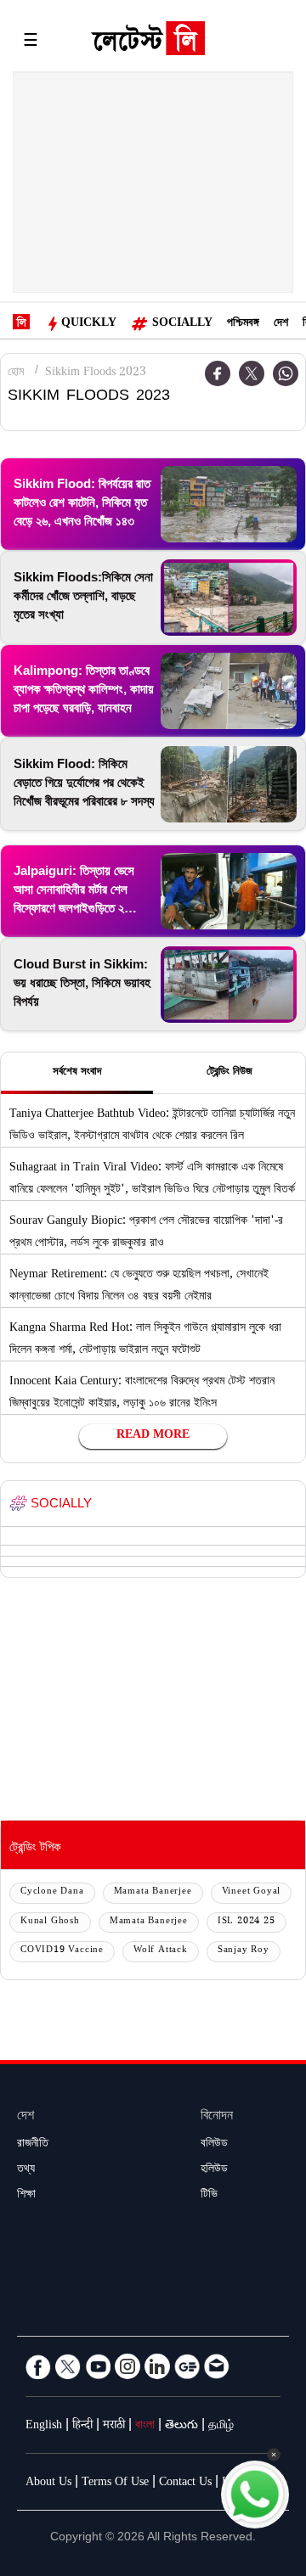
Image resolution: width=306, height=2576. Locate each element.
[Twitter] (252, 373)
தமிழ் (221, 2427)
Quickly (89, 324)
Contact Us (185, 2483)
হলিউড (214, 2170)
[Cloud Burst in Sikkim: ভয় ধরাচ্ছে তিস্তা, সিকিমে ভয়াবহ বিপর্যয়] (229, 985)
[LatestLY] (148, 42)
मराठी (114, 2427)
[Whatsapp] (286, 373)
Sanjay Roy (244, 1951)
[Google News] (187, 2366)
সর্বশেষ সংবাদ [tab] (77, 1073)
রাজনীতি (33, 2145)
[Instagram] (127, 2366)
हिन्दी (82, 2427)
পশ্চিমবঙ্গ (243, 324)
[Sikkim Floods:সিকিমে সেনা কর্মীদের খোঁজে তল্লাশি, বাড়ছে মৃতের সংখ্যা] (229, 598)
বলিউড (214, 2145)
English (44, 2427)
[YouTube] (98, 2366)
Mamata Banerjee (153, 1892)
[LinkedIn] (157, 2366)
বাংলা (145, 2427)
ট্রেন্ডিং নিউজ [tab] (229, 1073)
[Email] (217, 2366)
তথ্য (26, 2170)
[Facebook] (38, 2366)
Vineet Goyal (252, 1892)
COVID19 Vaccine (62, 1951)
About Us (48, 2483)
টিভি (209, 2196)
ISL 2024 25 (246, 1922)
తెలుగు (181, 2427)
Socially (182, 324)
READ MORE (153, 1436)
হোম (16, 373)
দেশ (281, 324)
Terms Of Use (115, 2483)
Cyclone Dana (52, 1892)
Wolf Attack (161, 1951)
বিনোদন (217, 2117)
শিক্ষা (26, 2196)
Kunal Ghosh (50, 1922)
